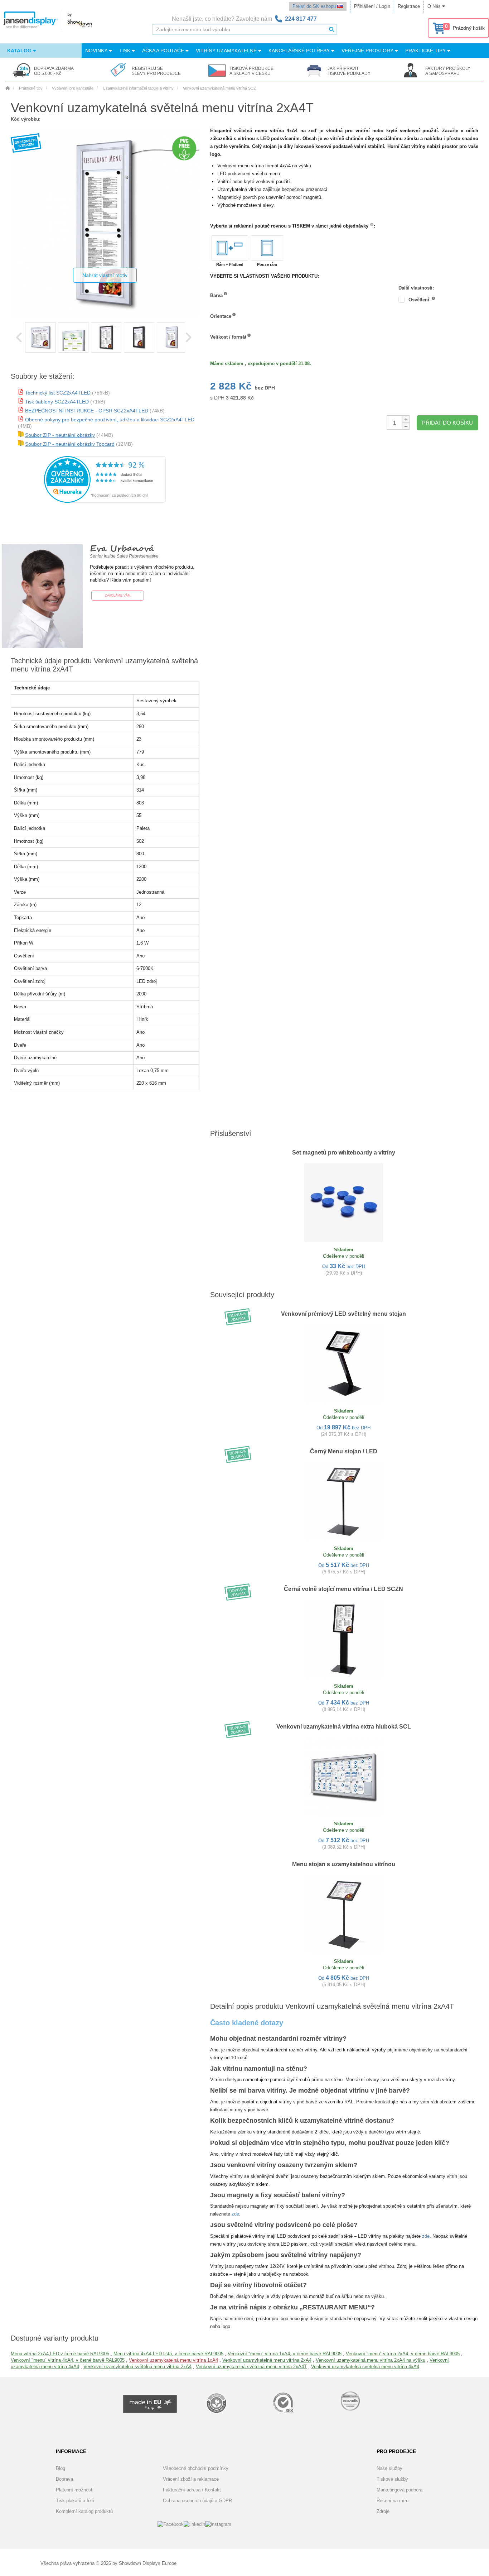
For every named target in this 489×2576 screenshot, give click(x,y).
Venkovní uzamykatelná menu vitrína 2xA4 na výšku (371, 2360)
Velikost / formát (228, 337)
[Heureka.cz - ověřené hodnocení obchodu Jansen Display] (105, 501)
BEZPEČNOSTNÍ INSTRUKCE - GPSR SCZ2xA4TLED (87, 411)
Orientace (221, 316)
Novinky (97, 51)
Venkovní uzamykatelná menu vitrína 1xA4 (173, 2360)
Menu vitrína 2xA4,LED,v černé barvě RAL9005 (60, 2354)
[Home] (8, 88)
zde (235, 2214)
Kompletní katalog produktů (84, 2511)
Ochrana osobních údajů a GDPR (197, 2501)
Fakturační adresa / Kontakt (192, 2490)
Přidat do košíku (447, 423)
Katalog (20, 51)
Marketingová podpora (400, 2490)
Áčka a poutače (164, 51)
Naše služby (389, 2468)
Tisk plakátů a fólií (75, 2501)
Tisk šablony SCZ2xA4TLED (57, 402)
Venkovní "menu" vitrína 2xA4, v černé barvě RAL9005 (403, 2354)
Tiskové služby (392, 2479)
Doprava (64, 2479)
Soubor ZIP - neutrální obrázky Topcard (70, 444)
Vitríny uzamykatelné (227, 51)
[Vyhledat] (331, 29)
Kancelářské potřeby (300, 51)
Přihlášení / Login (372, 6)
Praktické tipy (426, 51)
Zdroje (383, 2511)
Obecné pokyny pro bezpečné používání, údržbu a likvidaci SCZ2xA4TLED (110, 420)
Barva (216, 295)
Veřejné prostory (368, 51)
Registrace (409, 6)
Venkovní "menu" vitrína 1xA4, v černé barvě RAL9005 (285, 2354)
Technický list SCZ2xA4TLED (58, 393)
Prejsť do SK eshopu (315, 6)
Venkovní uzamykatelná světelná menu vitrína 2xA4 (137, 2367)
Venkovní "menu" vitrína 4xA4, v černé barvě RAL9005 (68, 2360)
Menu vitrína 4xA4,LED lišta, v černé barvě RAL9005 (168, 2354)
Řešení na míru (393, 2501)
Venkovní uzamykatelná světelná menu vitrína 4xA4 (365, 2367)
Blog (60, 2468)
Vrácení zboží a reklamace (191, 2479)
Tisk (125, 51)
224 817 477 (301, 19)
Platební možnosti (75, 2490)
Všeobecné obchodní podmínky (196, 2468)
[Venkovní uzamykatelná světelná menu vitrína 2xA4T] (40, 337)
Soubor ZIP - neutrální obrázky (60, 435)
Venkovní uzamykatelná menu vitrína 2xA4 (267, 2360)
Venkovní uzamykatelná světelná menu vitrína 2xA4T (251, 2367)
